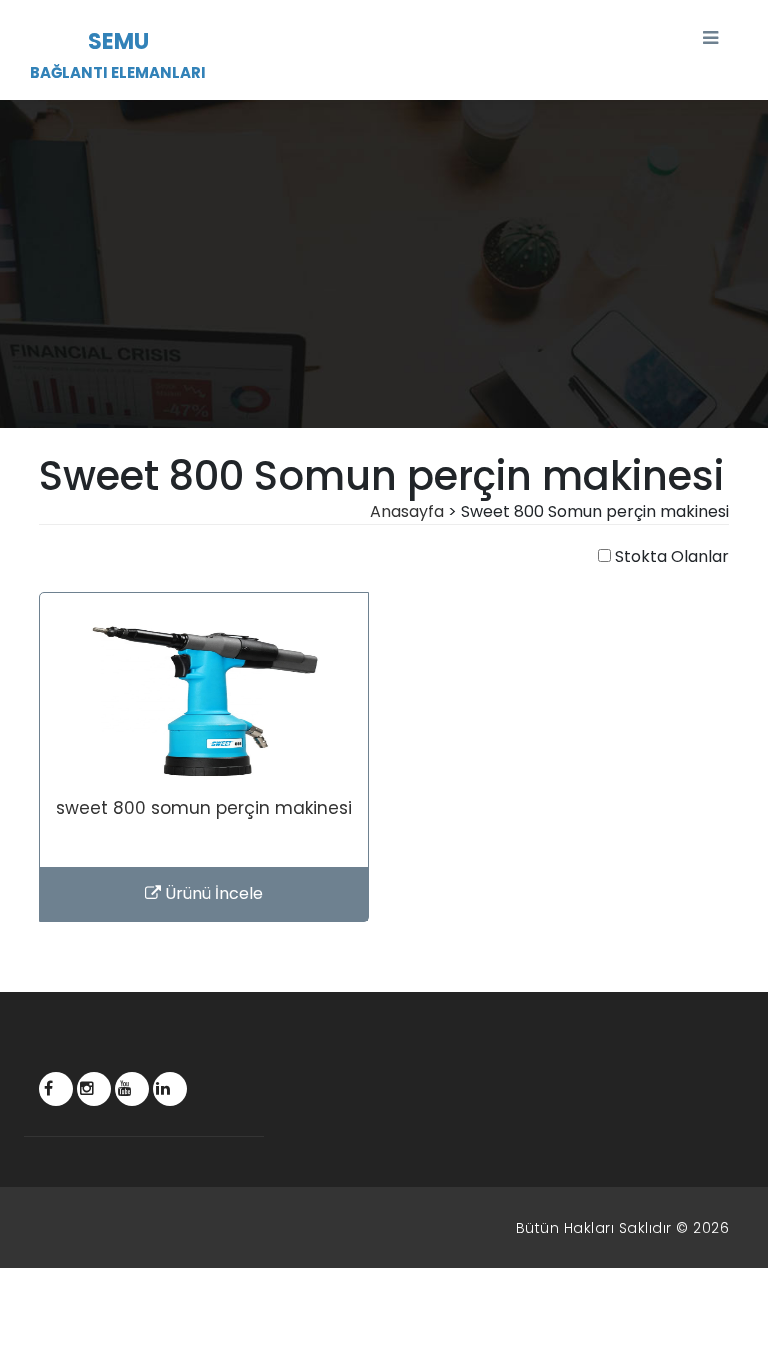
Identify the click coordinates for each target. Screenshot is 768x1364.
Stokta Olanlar (672, 556)
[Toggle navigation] (710, 38)
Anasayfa (407, 511)
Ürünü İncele (212, 893)
